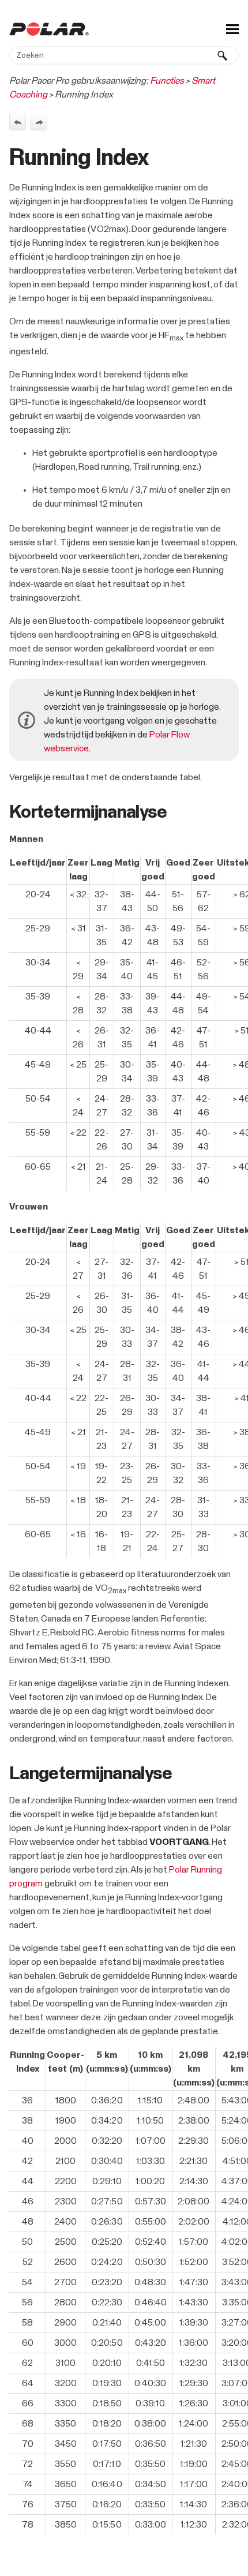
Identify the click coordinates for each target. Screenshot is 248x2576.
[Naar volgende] (39, 122)
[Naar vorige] (18, 122)
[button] (223, 55)
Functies (167, 81)
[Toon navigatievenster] (232, 29)
